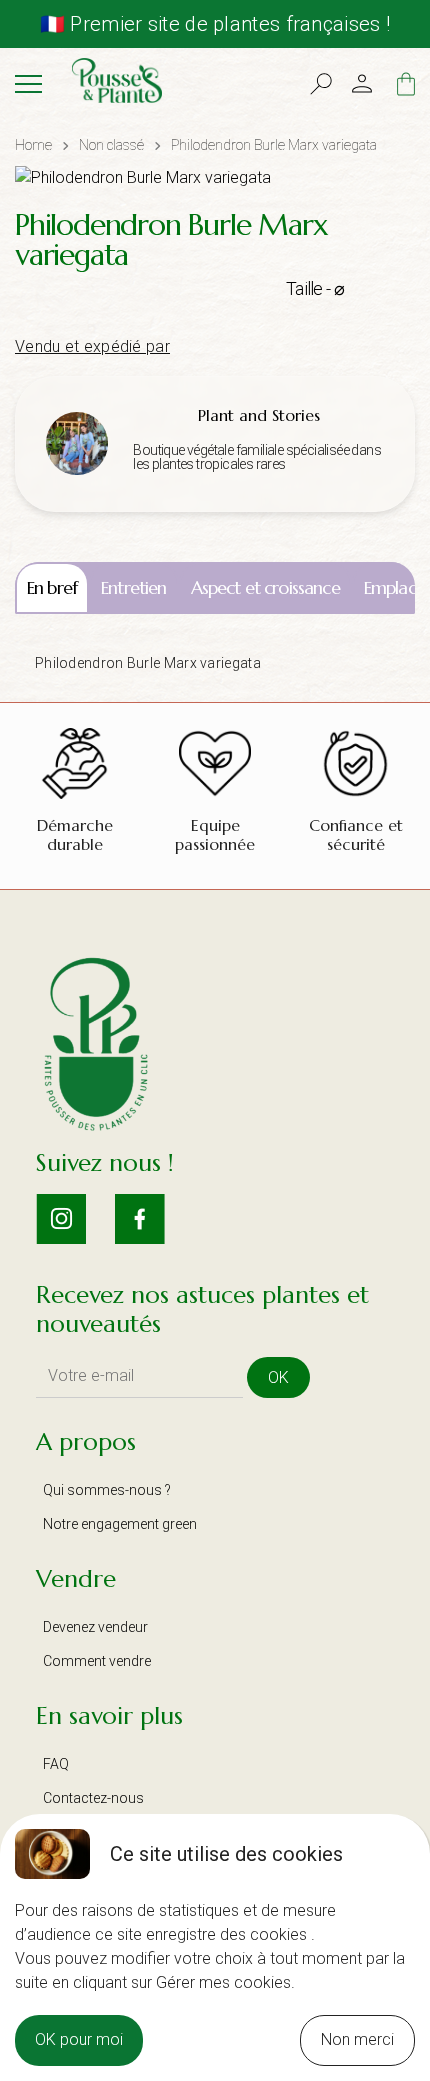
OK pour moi (79, 2039)
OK (278, 1377)
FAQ (56, 1764)
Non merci (357, 2039)
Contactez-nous (93, 1798)
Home (33, 145)
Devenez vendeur (95, 1627)
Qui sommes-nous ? (107, 1490)
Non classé (111, 145)
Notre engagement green (120, 1524)
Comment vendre (97, 1661)
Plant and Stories (259, 415)
